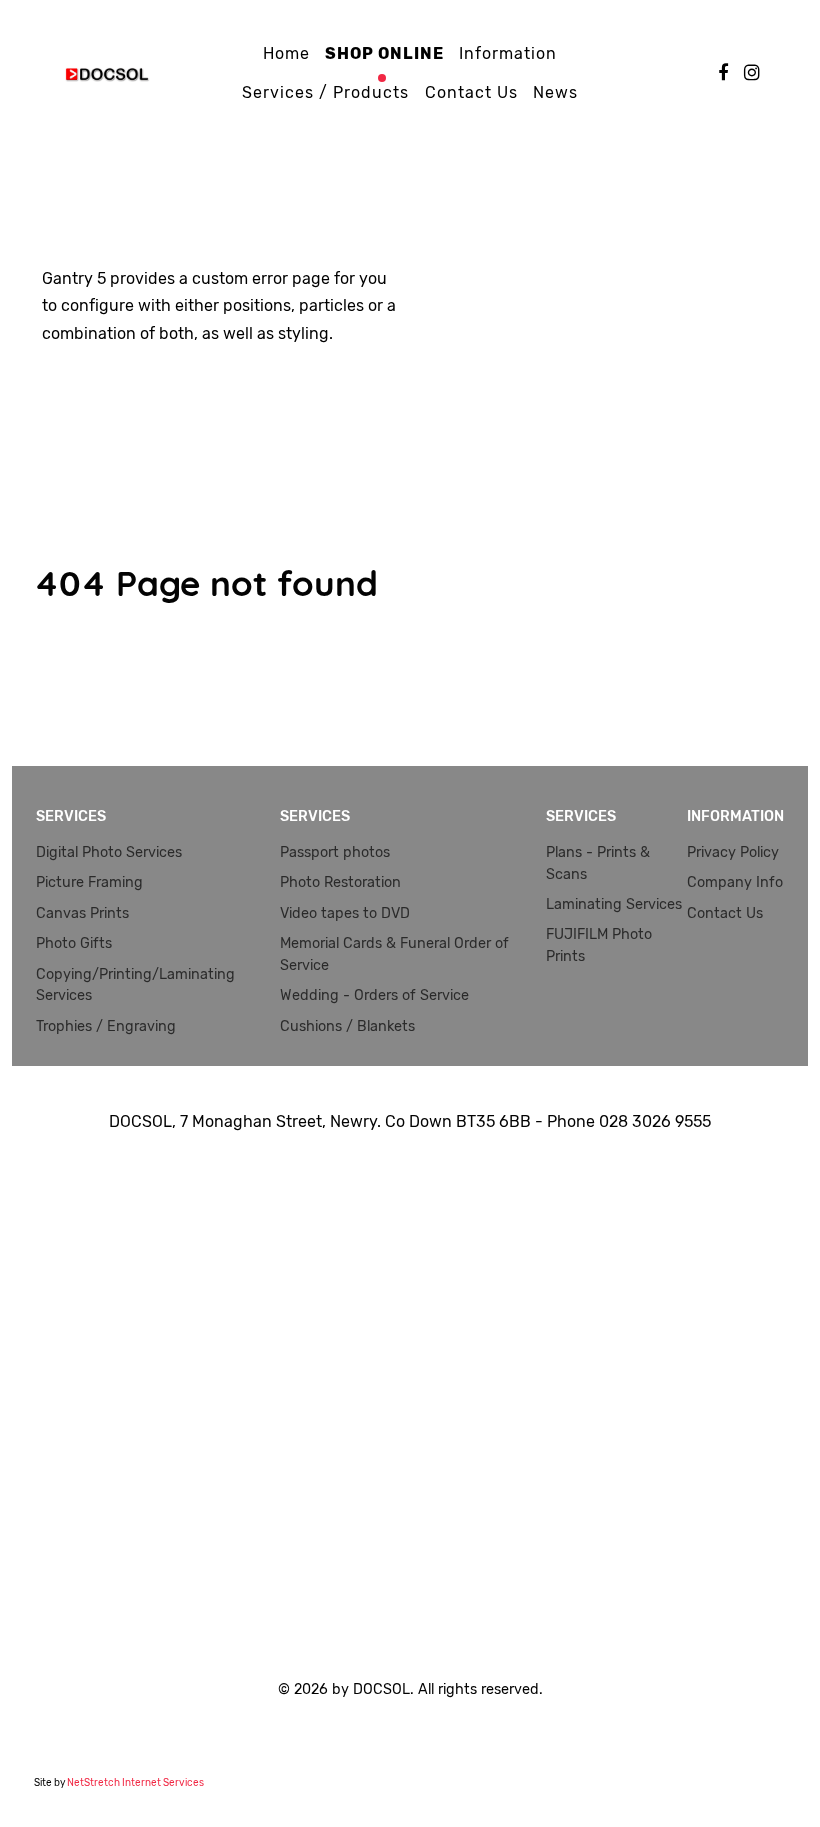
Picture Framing (89, 882)
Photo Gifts (74, 943)
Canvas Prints (82, 913)
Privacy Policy (733, 852)
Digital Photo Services (109, 852)
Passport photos (335, 852)
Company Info (735, 882)
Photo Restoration (340, 882)
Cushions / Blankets (347, 1026)
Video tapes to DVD (345, 913)
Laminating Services (614, 904)
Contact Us (725, 913)
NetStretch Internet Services (135, 1783)
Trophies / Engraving (106, 1026)
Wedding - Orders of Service (374, 995)
